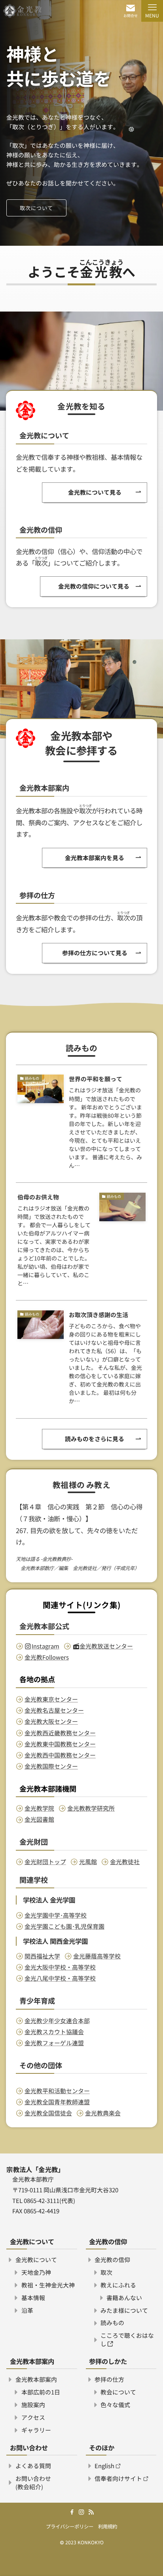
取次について (36, 208)
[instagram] (81, 2512)
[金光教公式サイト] (22, 11)
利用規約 (108, 2526)
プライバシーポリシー (70, 2526)
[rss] (91, 2512)
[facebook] (72, 2512)
